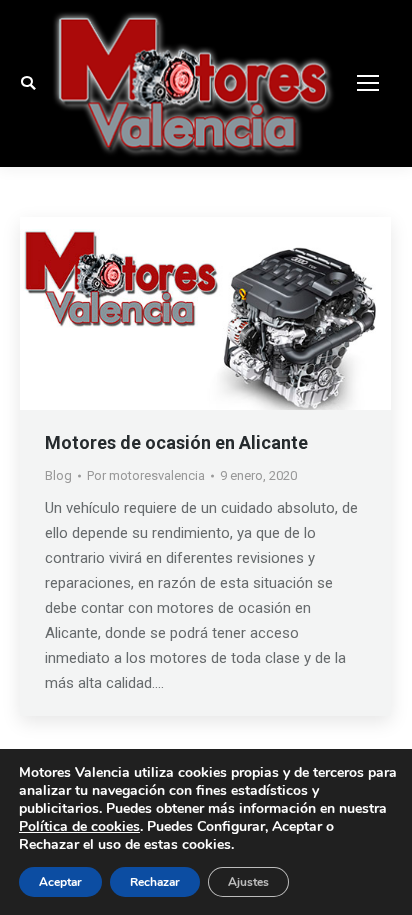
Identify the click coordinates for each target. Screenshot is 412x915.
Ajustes (248, 882)
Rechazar (155, 882)
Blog (58, 475)
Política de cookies (79, 826)
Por (146, 475)
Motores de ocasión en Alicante (176, 442)
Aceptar (60, 882)
